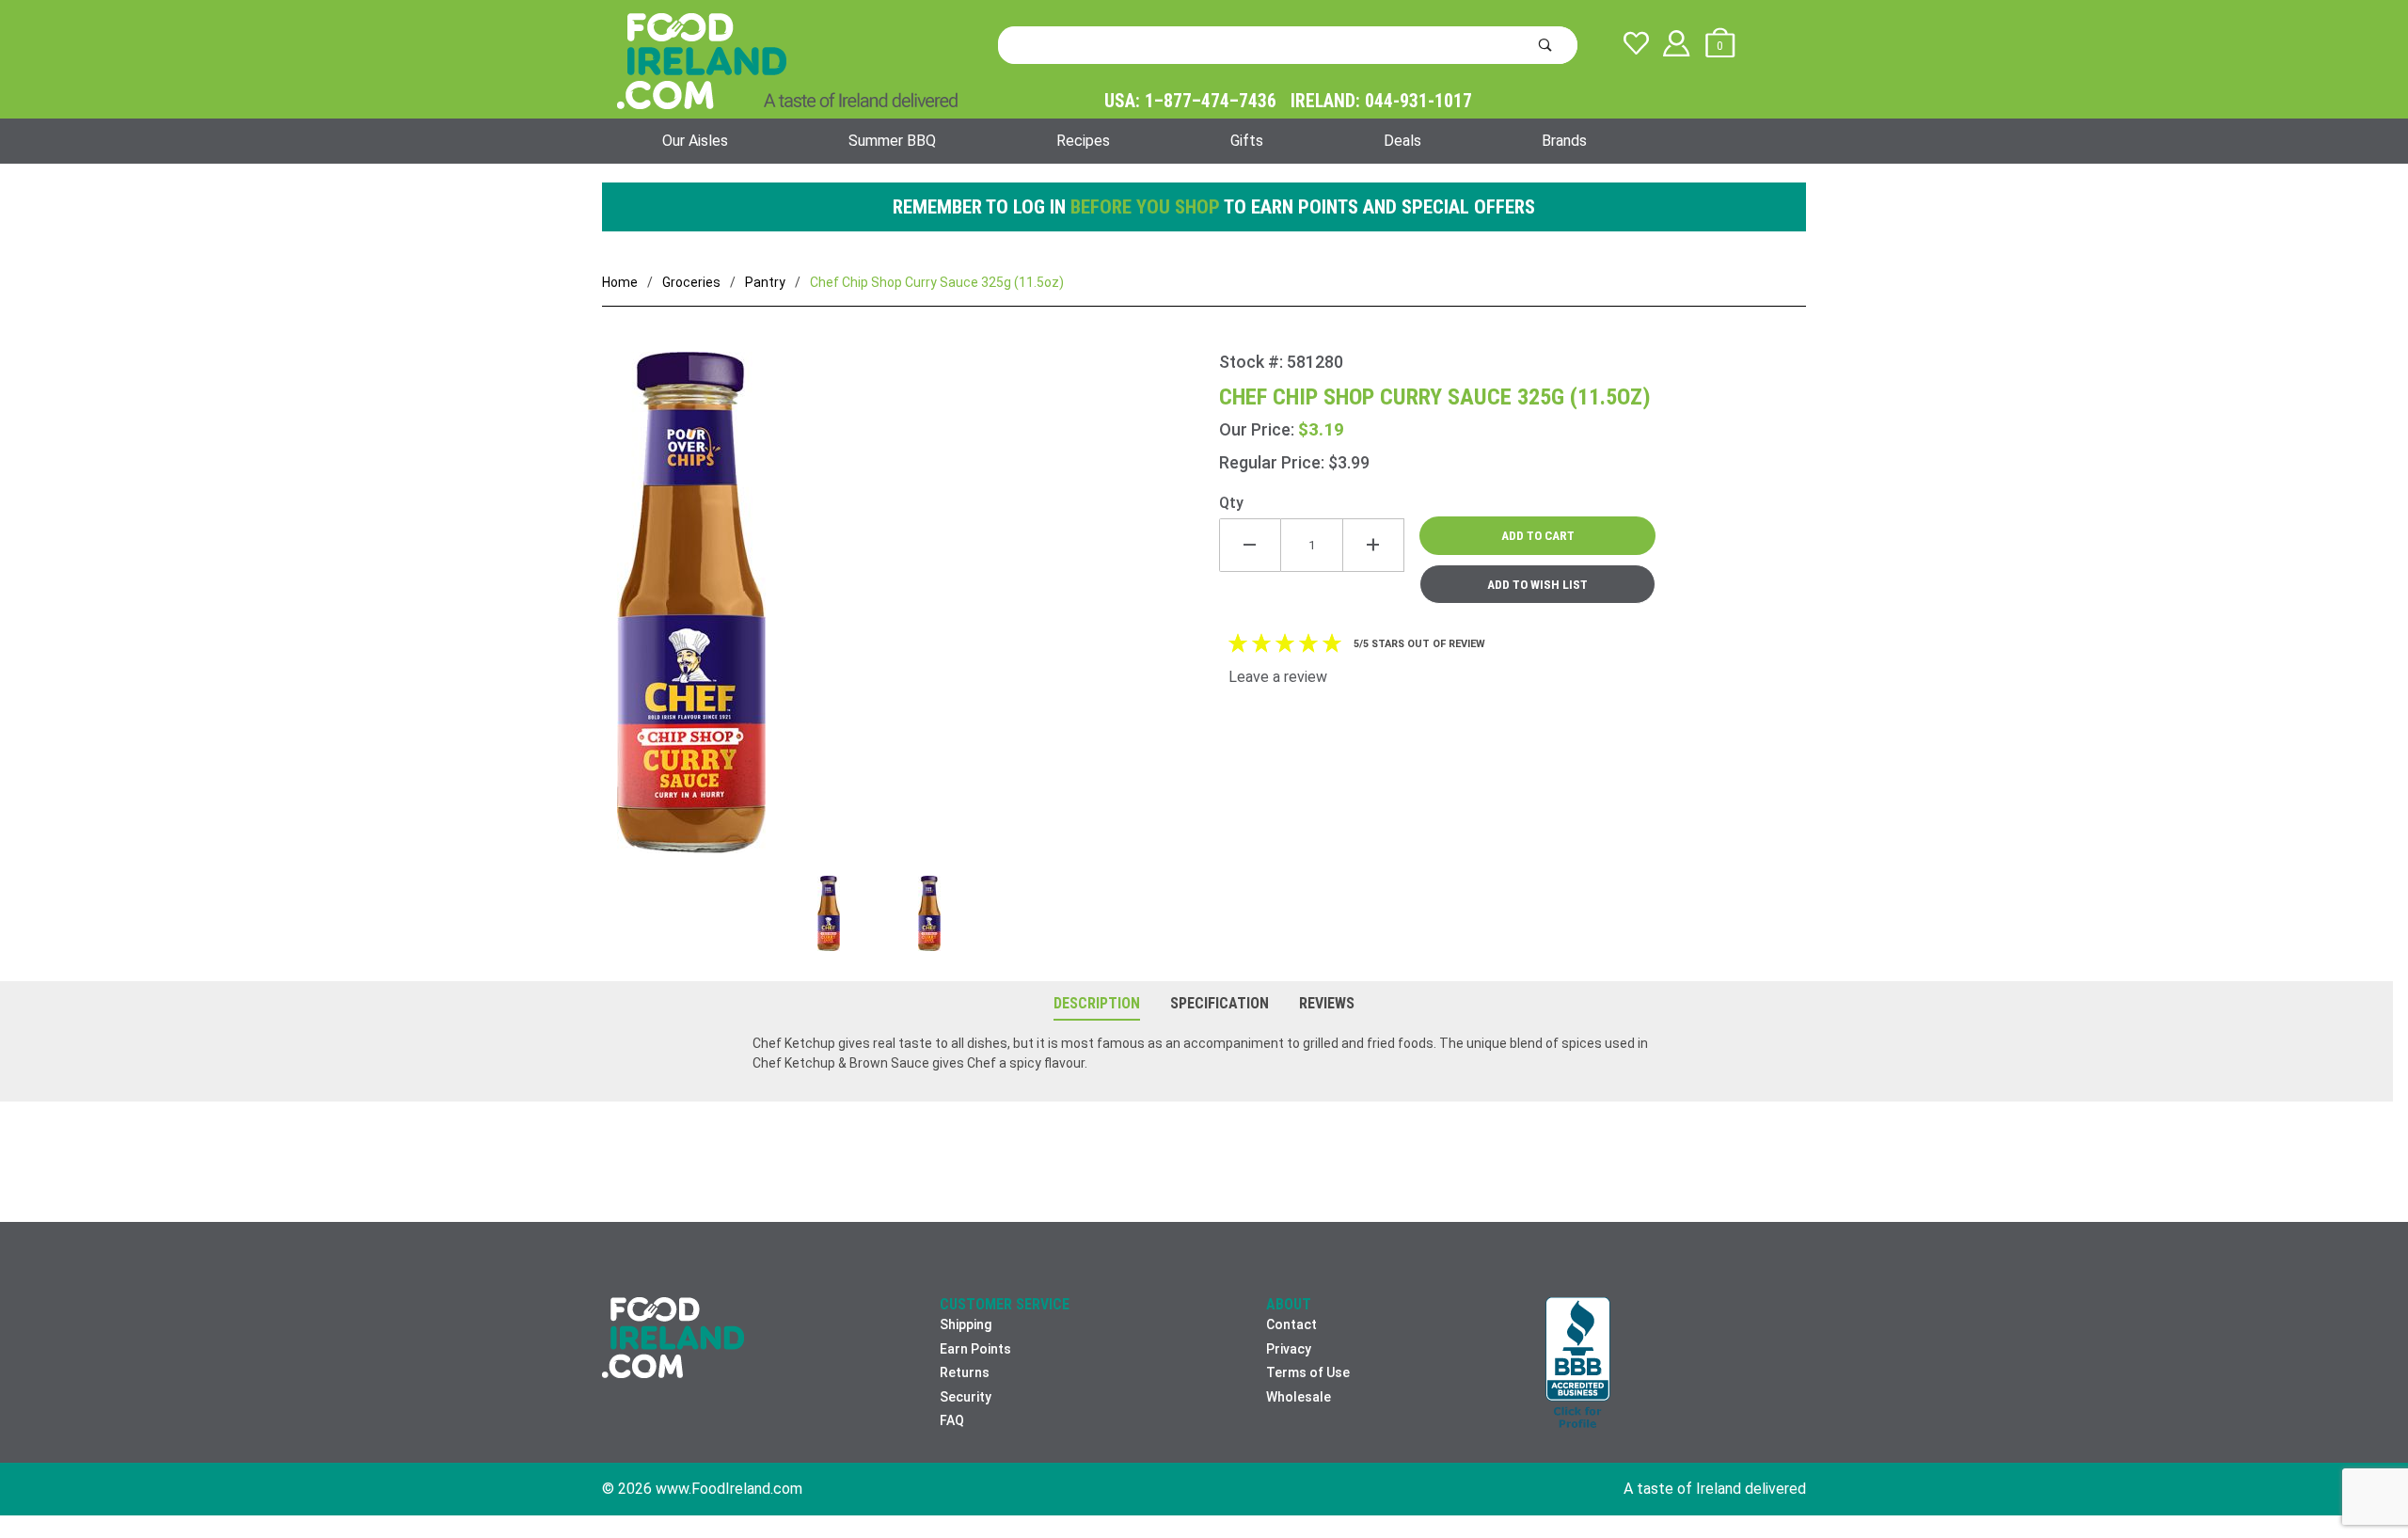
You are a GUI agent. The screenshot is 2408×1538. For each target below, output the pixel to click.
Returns (965, 1372)
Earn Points (975, 1349)
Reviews (1327, 1003)
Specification (1220, 1003)
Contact (1291, 1324)
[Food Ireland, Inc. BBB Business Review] (1578, 1364)
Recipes (1083, 141)
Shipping (966, 1324)
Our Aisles (695, 141)
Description (1097, 1003)
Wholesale (1299, 1397)
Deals (1402, 141)
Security (966, 1397)
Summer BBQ (892, 141)
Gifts (1247, 141)
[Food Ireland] (787, 60)
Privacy (1289, 1349)
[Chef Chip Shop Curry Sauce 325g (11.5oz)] (911, 614)
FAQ (952, 1420)
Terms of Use (1308, 1372)
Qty (1231, 503)
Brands (1564, 141)
